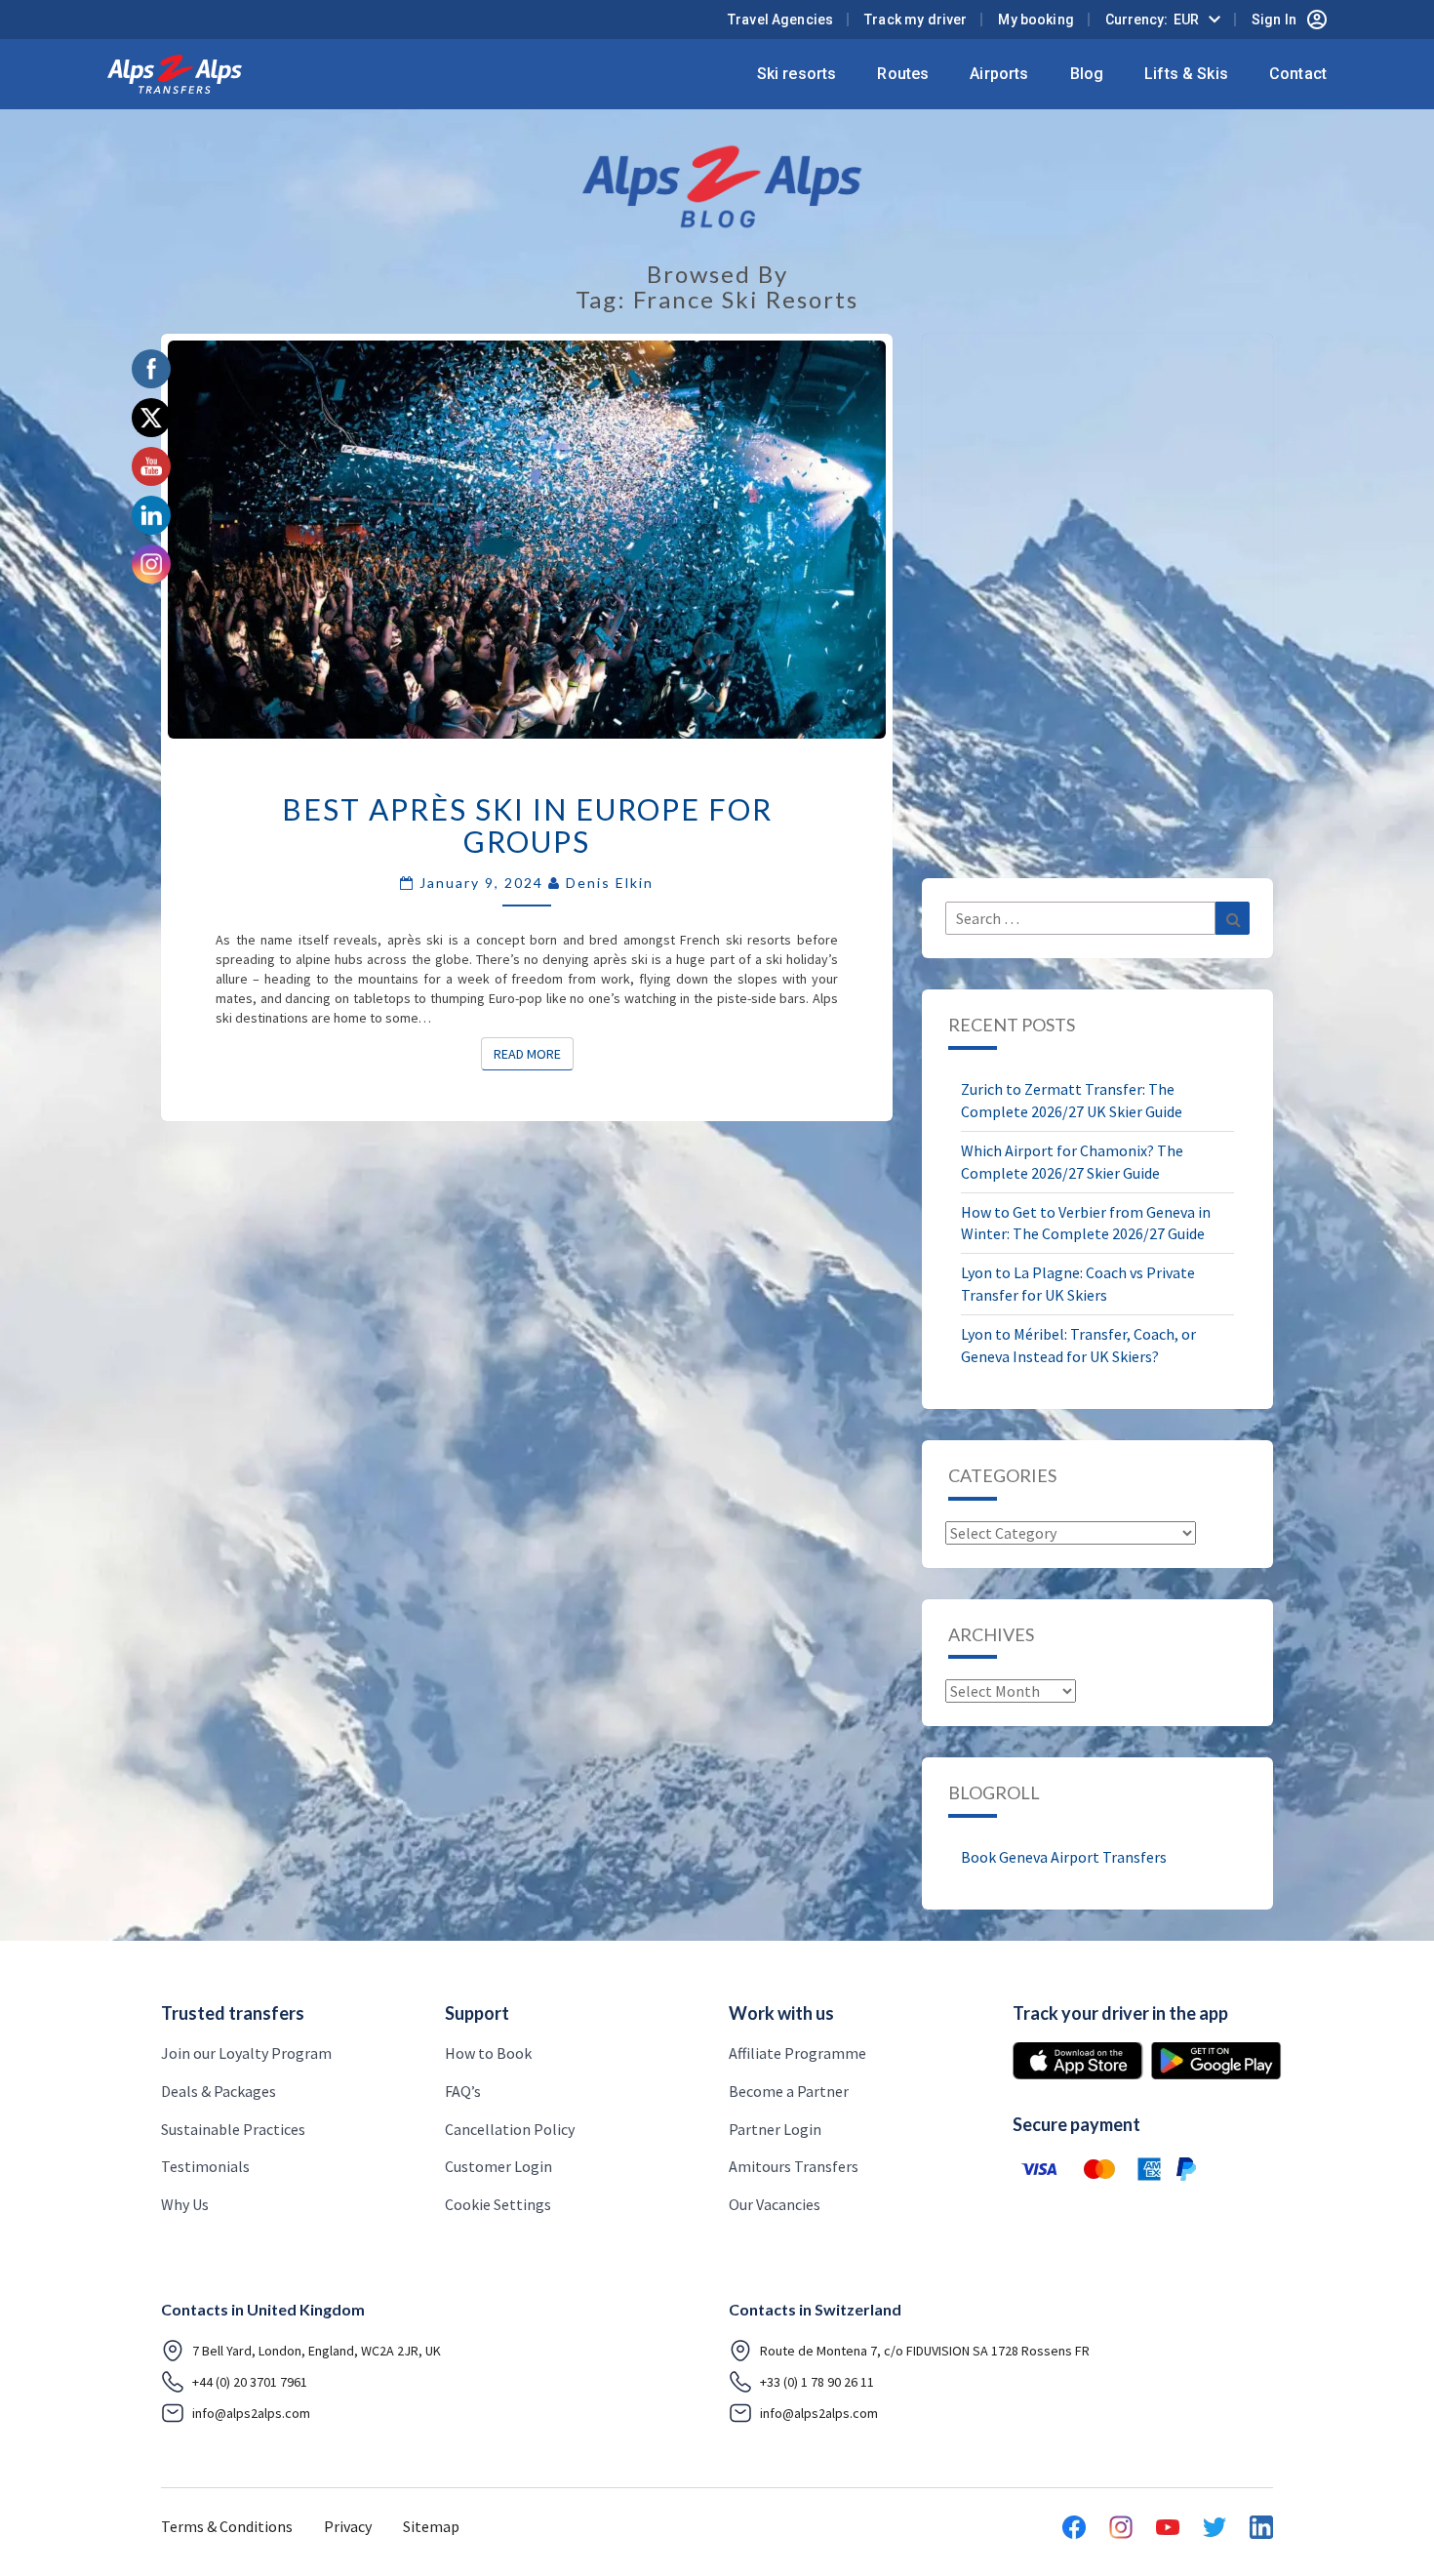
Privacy (348, 2526)
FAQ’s (463, 2091)
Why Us (185, 2204)
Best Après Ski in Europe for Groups (527, 825)
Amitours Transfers (794, 2166)
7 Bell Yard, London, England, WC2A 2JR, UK (317, 2351)
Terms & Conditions (227, 2526)
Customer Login (498, 2166)
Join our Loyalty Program (246, 2053)
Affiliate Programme (797, 2053)
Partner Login (775, 2129)
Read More (534, 1053)
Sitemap (431, 2526)
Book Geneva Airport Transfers (1064, 1857)
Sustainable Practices (233, 2129)
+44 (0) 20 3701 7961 (250, 2382)
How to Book (488, 2053)
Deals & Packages (219, 2091)
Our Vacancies (775, 2204)
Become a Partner (789, 2091)
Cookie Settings (498, 2204)
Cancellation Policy (510, 2129)
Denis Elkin (610, 883)
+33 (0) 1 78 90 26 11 (817, 2382)
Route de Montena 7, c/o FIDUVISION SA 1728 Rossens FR (925, 2351)
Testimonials (205, 2166)
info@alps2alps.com (251, 2413)
